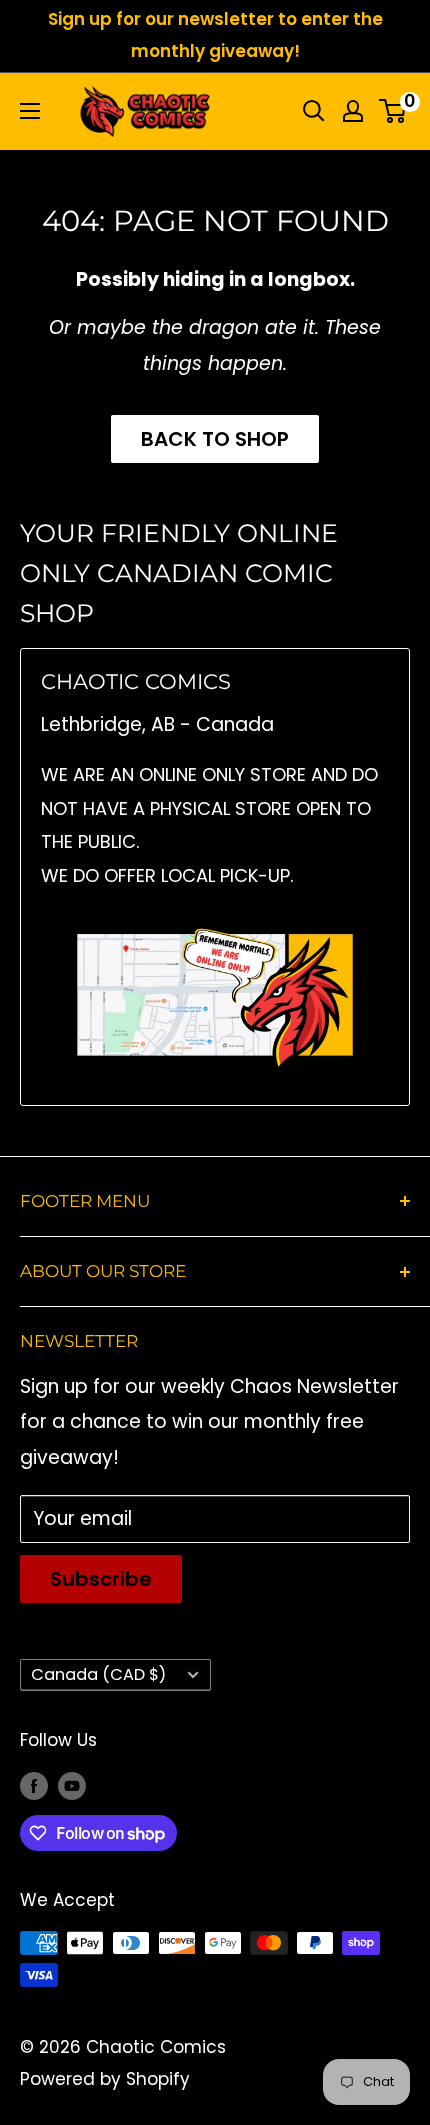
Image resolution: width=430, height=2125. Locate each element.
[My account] (353, 111)
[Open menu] (30, 111)
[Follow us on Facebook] (34, 1786)
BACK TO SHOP (215, 439)
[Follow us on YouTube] (72, 1786)
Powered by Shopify (105, 2079)
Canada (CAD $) (98, 1674)
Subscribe (101, 1579)
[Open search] (314, 111)
